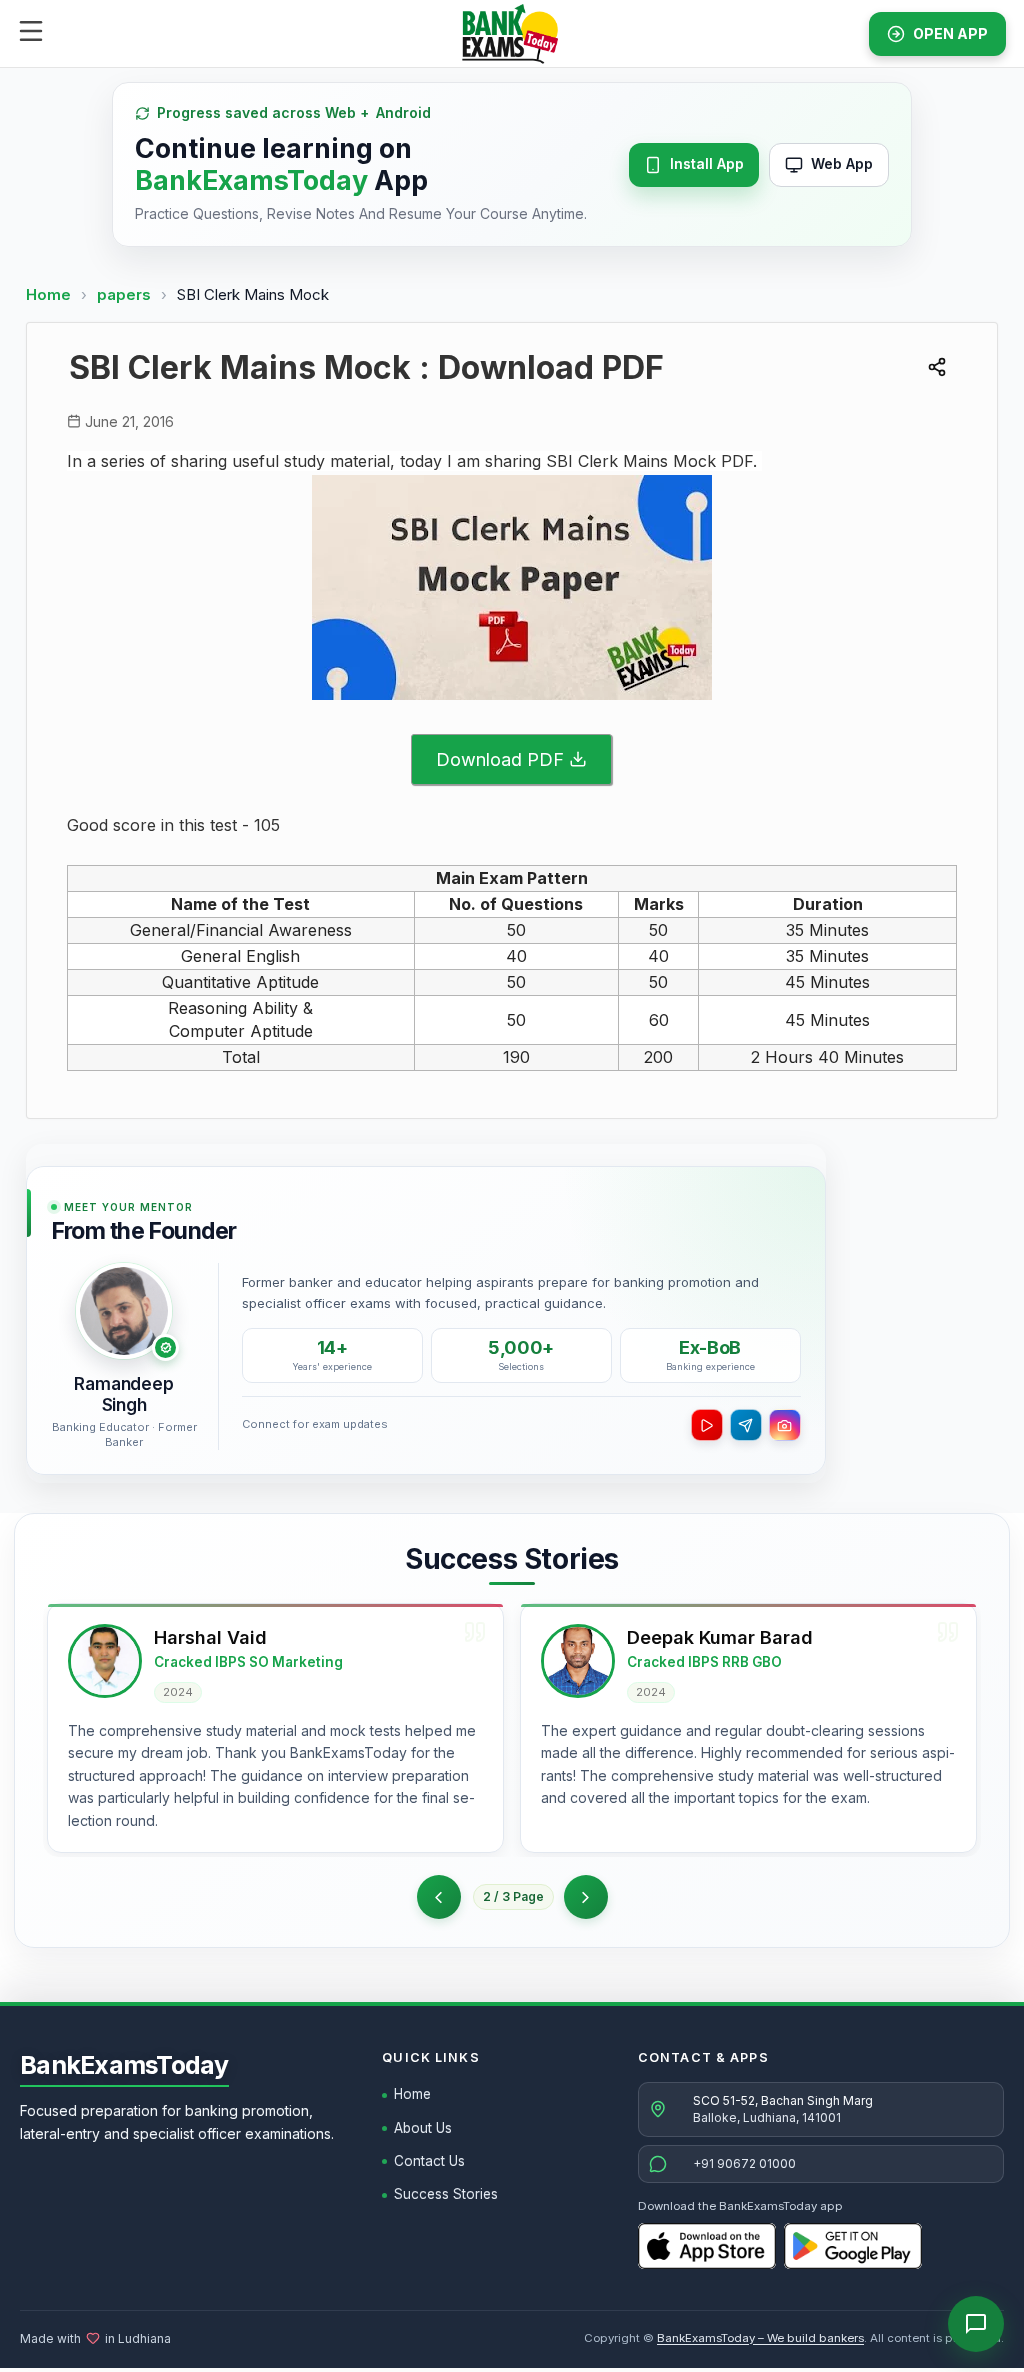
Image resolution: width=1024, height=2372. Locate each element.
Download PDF (500, 759)
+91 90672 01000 (744, 2163)
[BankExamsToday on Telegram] (746, 1425)
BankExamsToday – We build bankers (760, 2338)
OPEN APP (950, 33)
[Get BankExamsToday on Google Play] (853, 2246)
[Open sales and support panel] (976, 2324)
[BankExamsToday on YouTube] (707, 1425)
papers (126, 294)
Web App (842, 163)
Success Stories (446, 2194)
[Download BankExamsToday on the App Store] (707, 2246)
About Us (423, 2128)
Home (48, 294)
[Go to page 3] (586, 1897)
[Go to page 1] (439, 1897)
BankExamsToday (124, 2065)
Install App (707, 163)
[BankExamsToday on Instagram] (785, 1425)
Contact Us (429, 2161)
